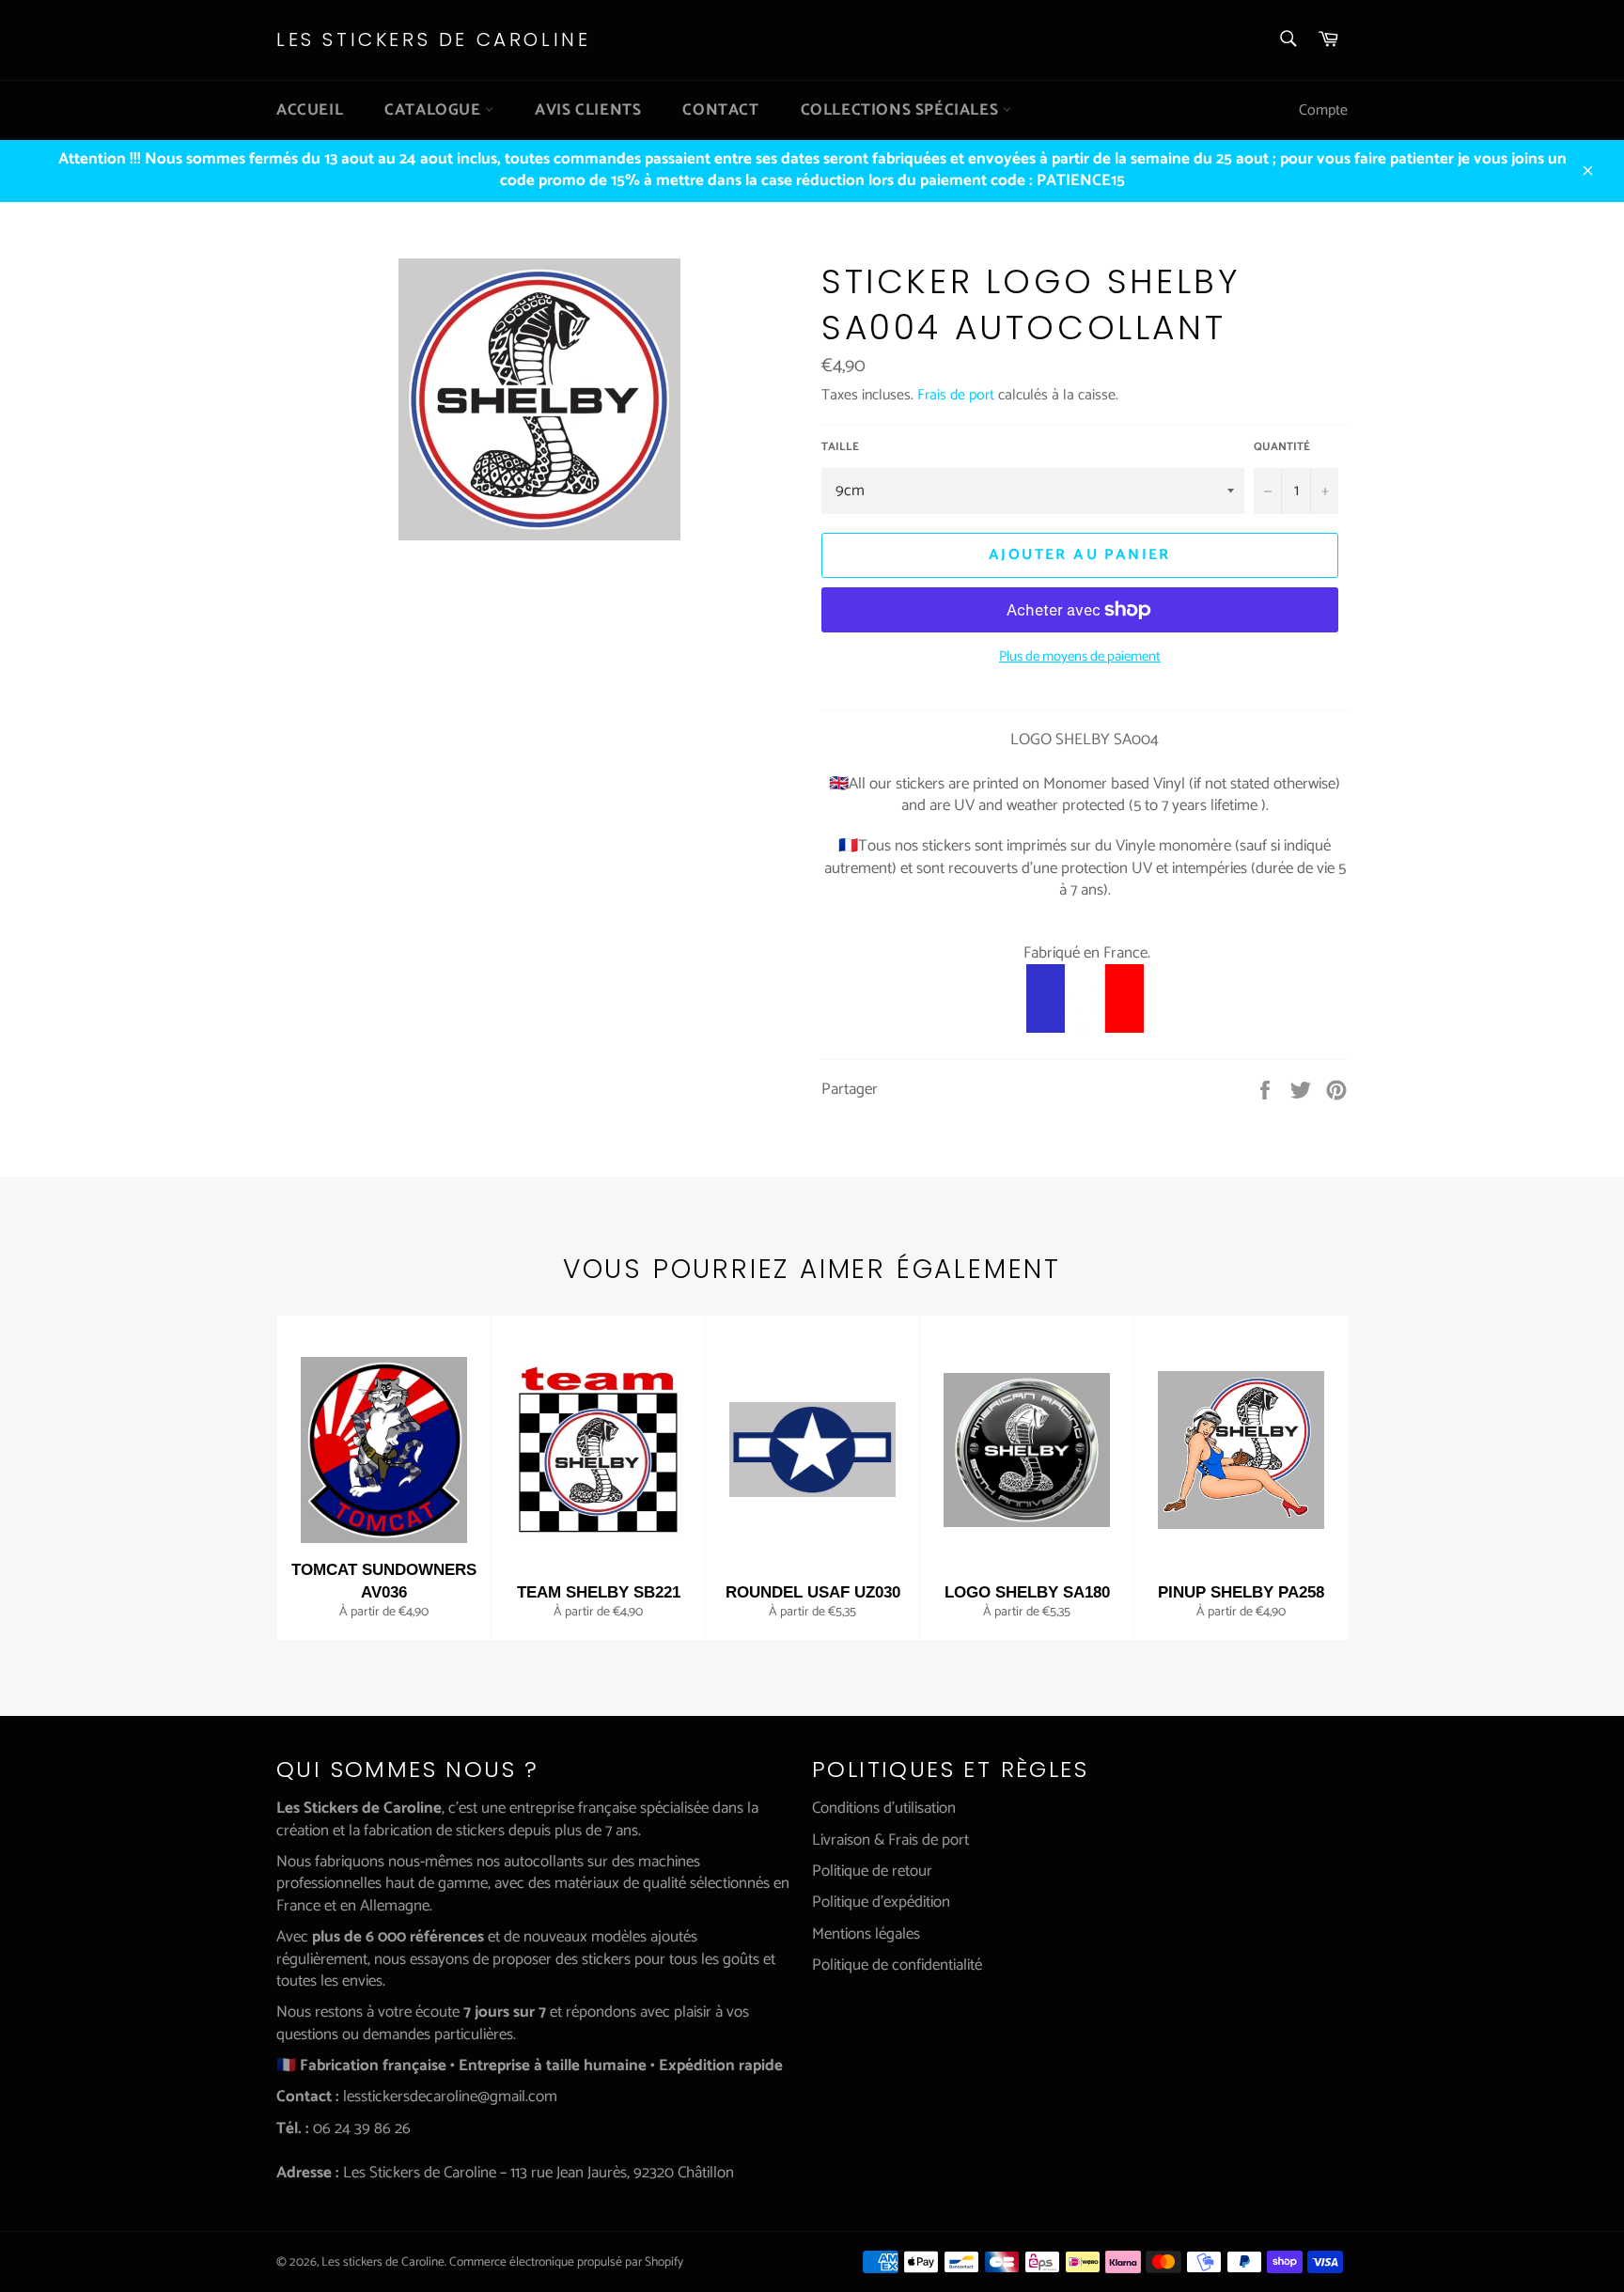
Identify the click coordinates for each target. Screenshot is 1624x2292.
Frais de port (956, 395)
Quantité (1282, 448)
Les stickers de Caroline (433, 40)
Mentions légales (866, 1934)
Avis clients (588, 110)
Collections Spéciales (902, 110)
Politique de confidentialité (897, 1965)
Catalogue (435, 110)
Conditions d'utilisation (884, 1808)
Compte (1323, 110)
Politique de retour (872, 1871)
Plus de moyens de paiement (1080, 657)
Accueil (310, 110)
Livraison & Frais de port (890, 1840)
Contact (720, 110)
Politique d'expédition (881, 1902)
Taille (840, 448)
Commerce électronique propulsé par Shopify (566, 2262)
